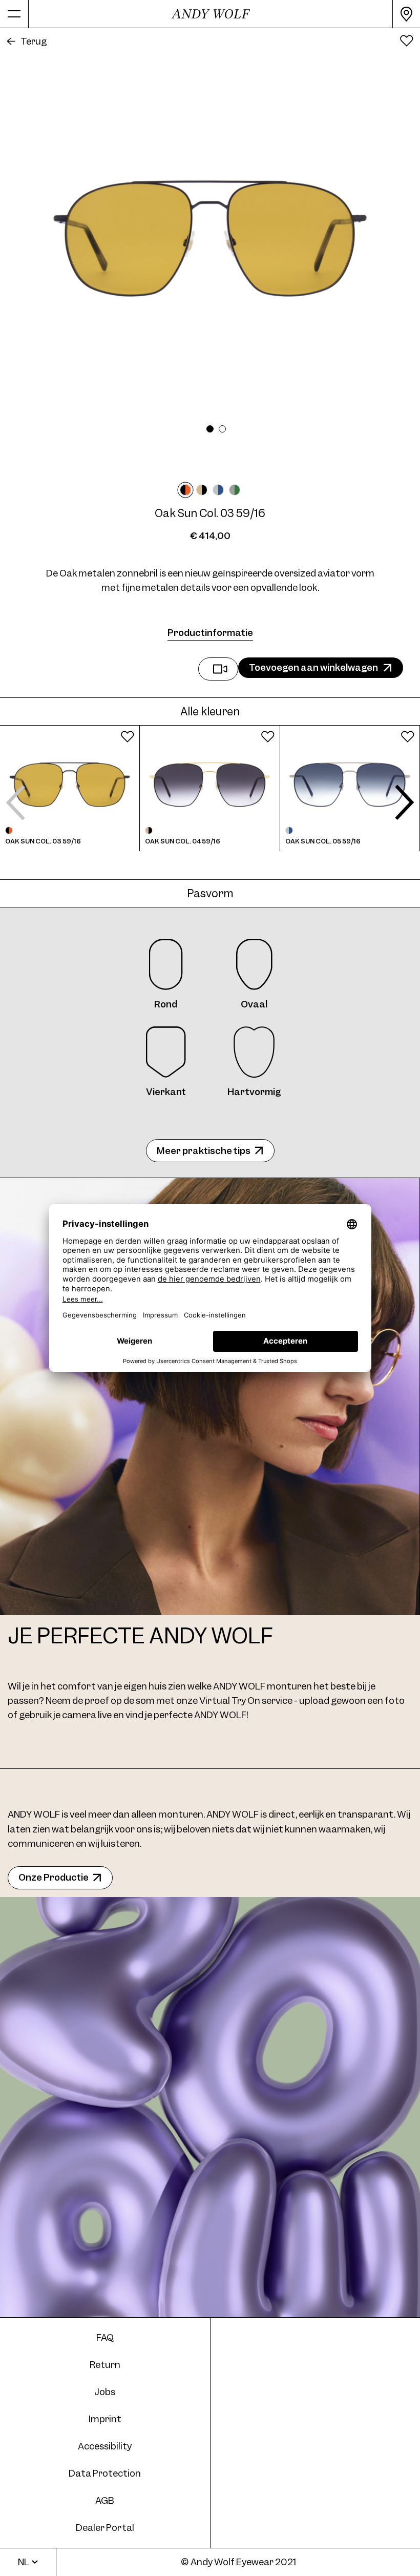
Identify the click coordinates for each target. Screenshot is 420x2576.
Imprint (105, 2419)
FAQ (105, 2337)
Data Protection (105, 2473)
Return (105, 2365)
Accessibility (105, 2446)
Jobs (105, 2392)
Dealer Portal (105, 2528)
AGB (105, 2500)
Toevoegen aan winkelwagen (313, 667)
